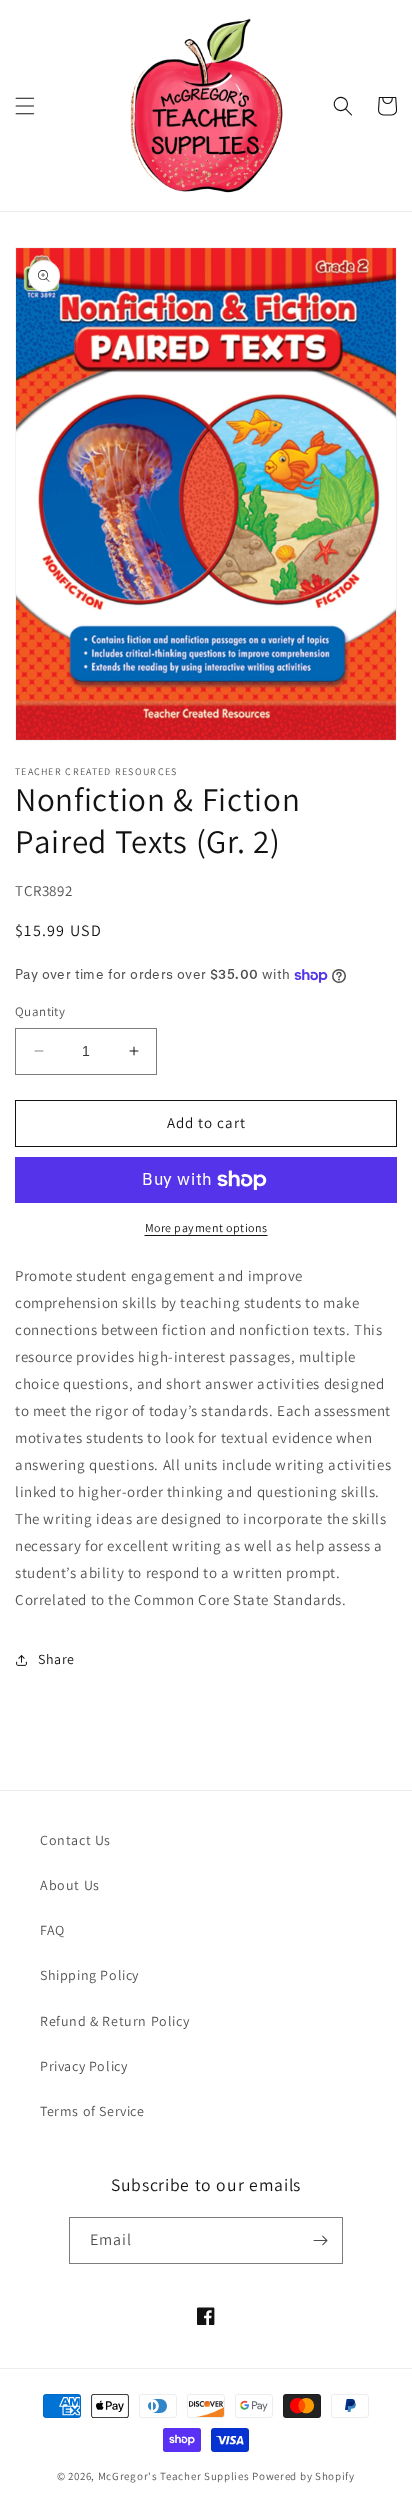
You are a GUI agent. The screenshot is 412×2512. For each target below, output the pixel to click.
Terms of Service (92, 2111)
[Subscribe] (320, 2240)
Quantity (40, 1011)
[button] (25, 106)
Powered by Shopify (303, 2476)
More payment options (206, 1227)
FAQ (52, 1930)
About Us (70, 1885)
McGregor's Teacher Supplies (174, 2476)
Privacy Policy (83, 2066)
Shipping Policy (89, 1975)
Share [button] (56, 1659)
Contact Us (75, 1840)
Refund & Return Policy (114, 2021)
